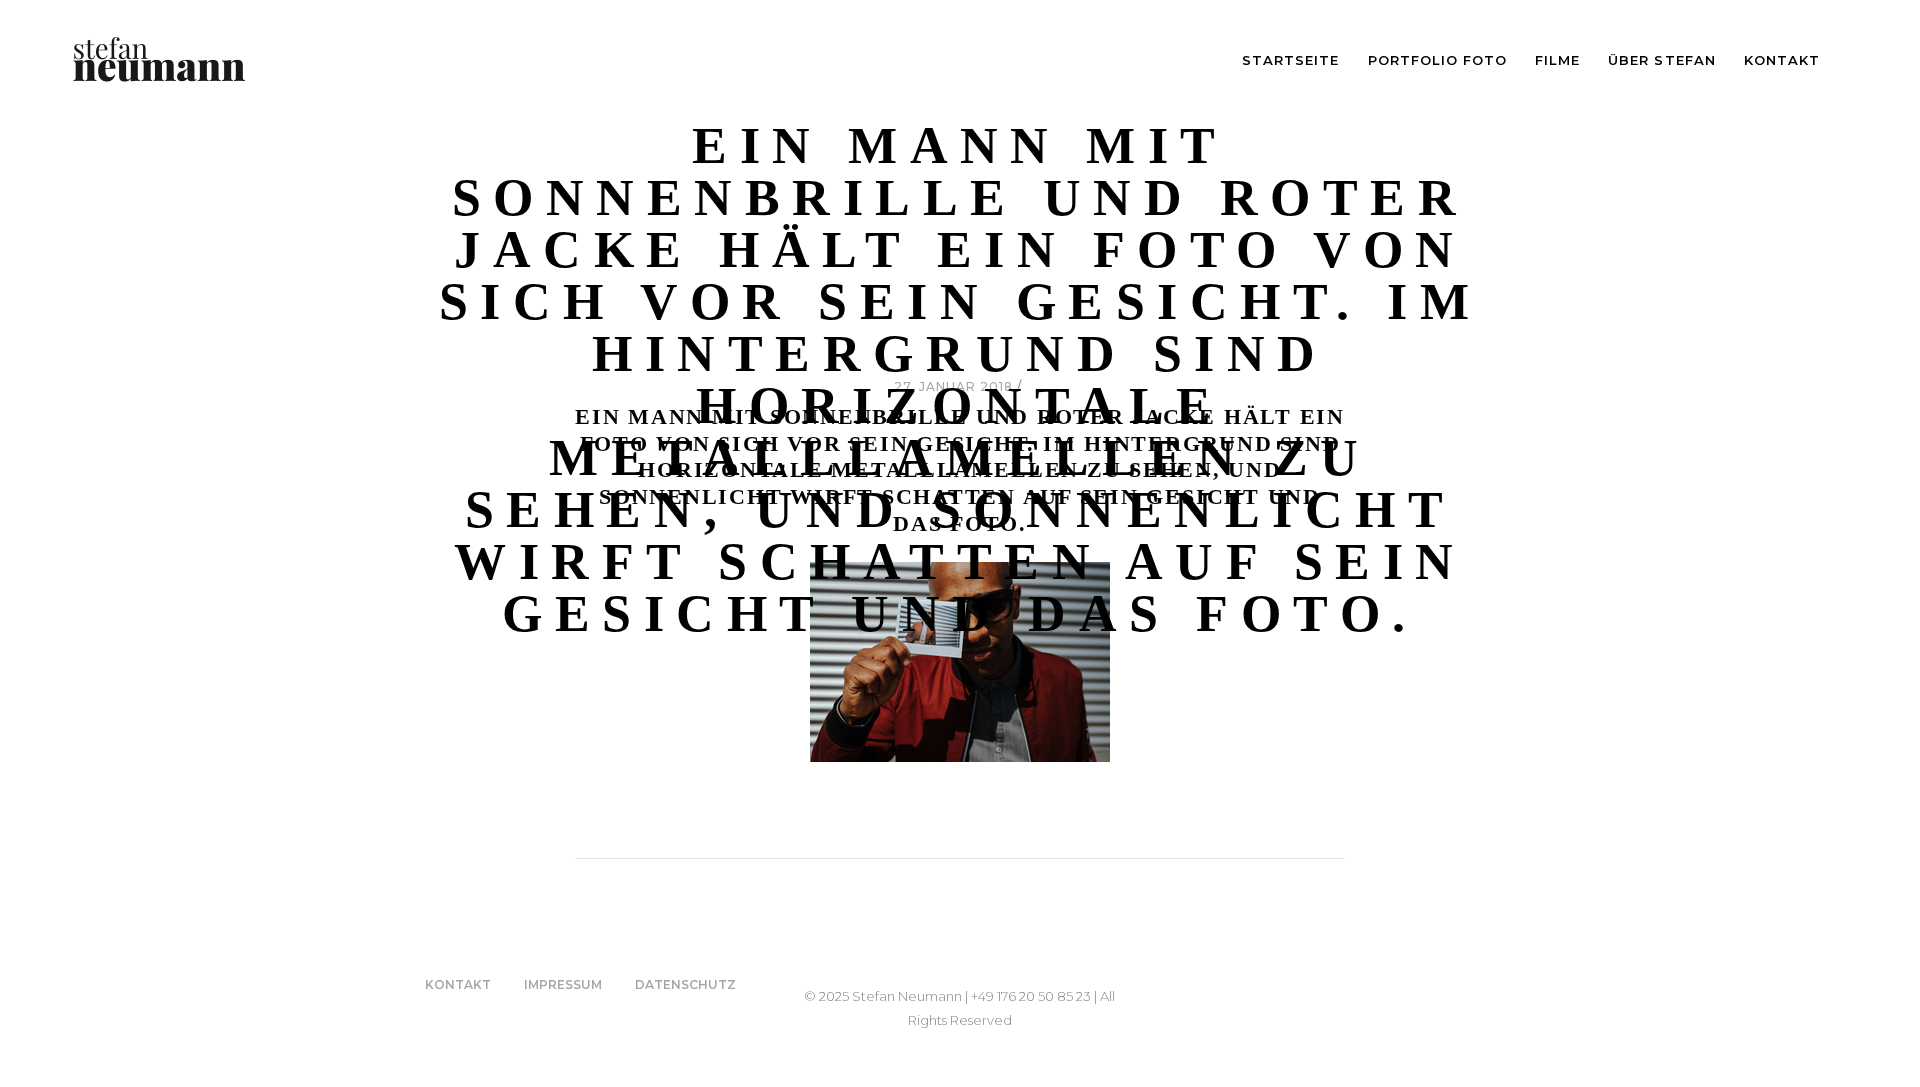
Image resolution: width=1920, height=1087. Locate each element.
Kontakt (458, 984)
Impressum (563, 984)
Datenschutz (685, 984)
